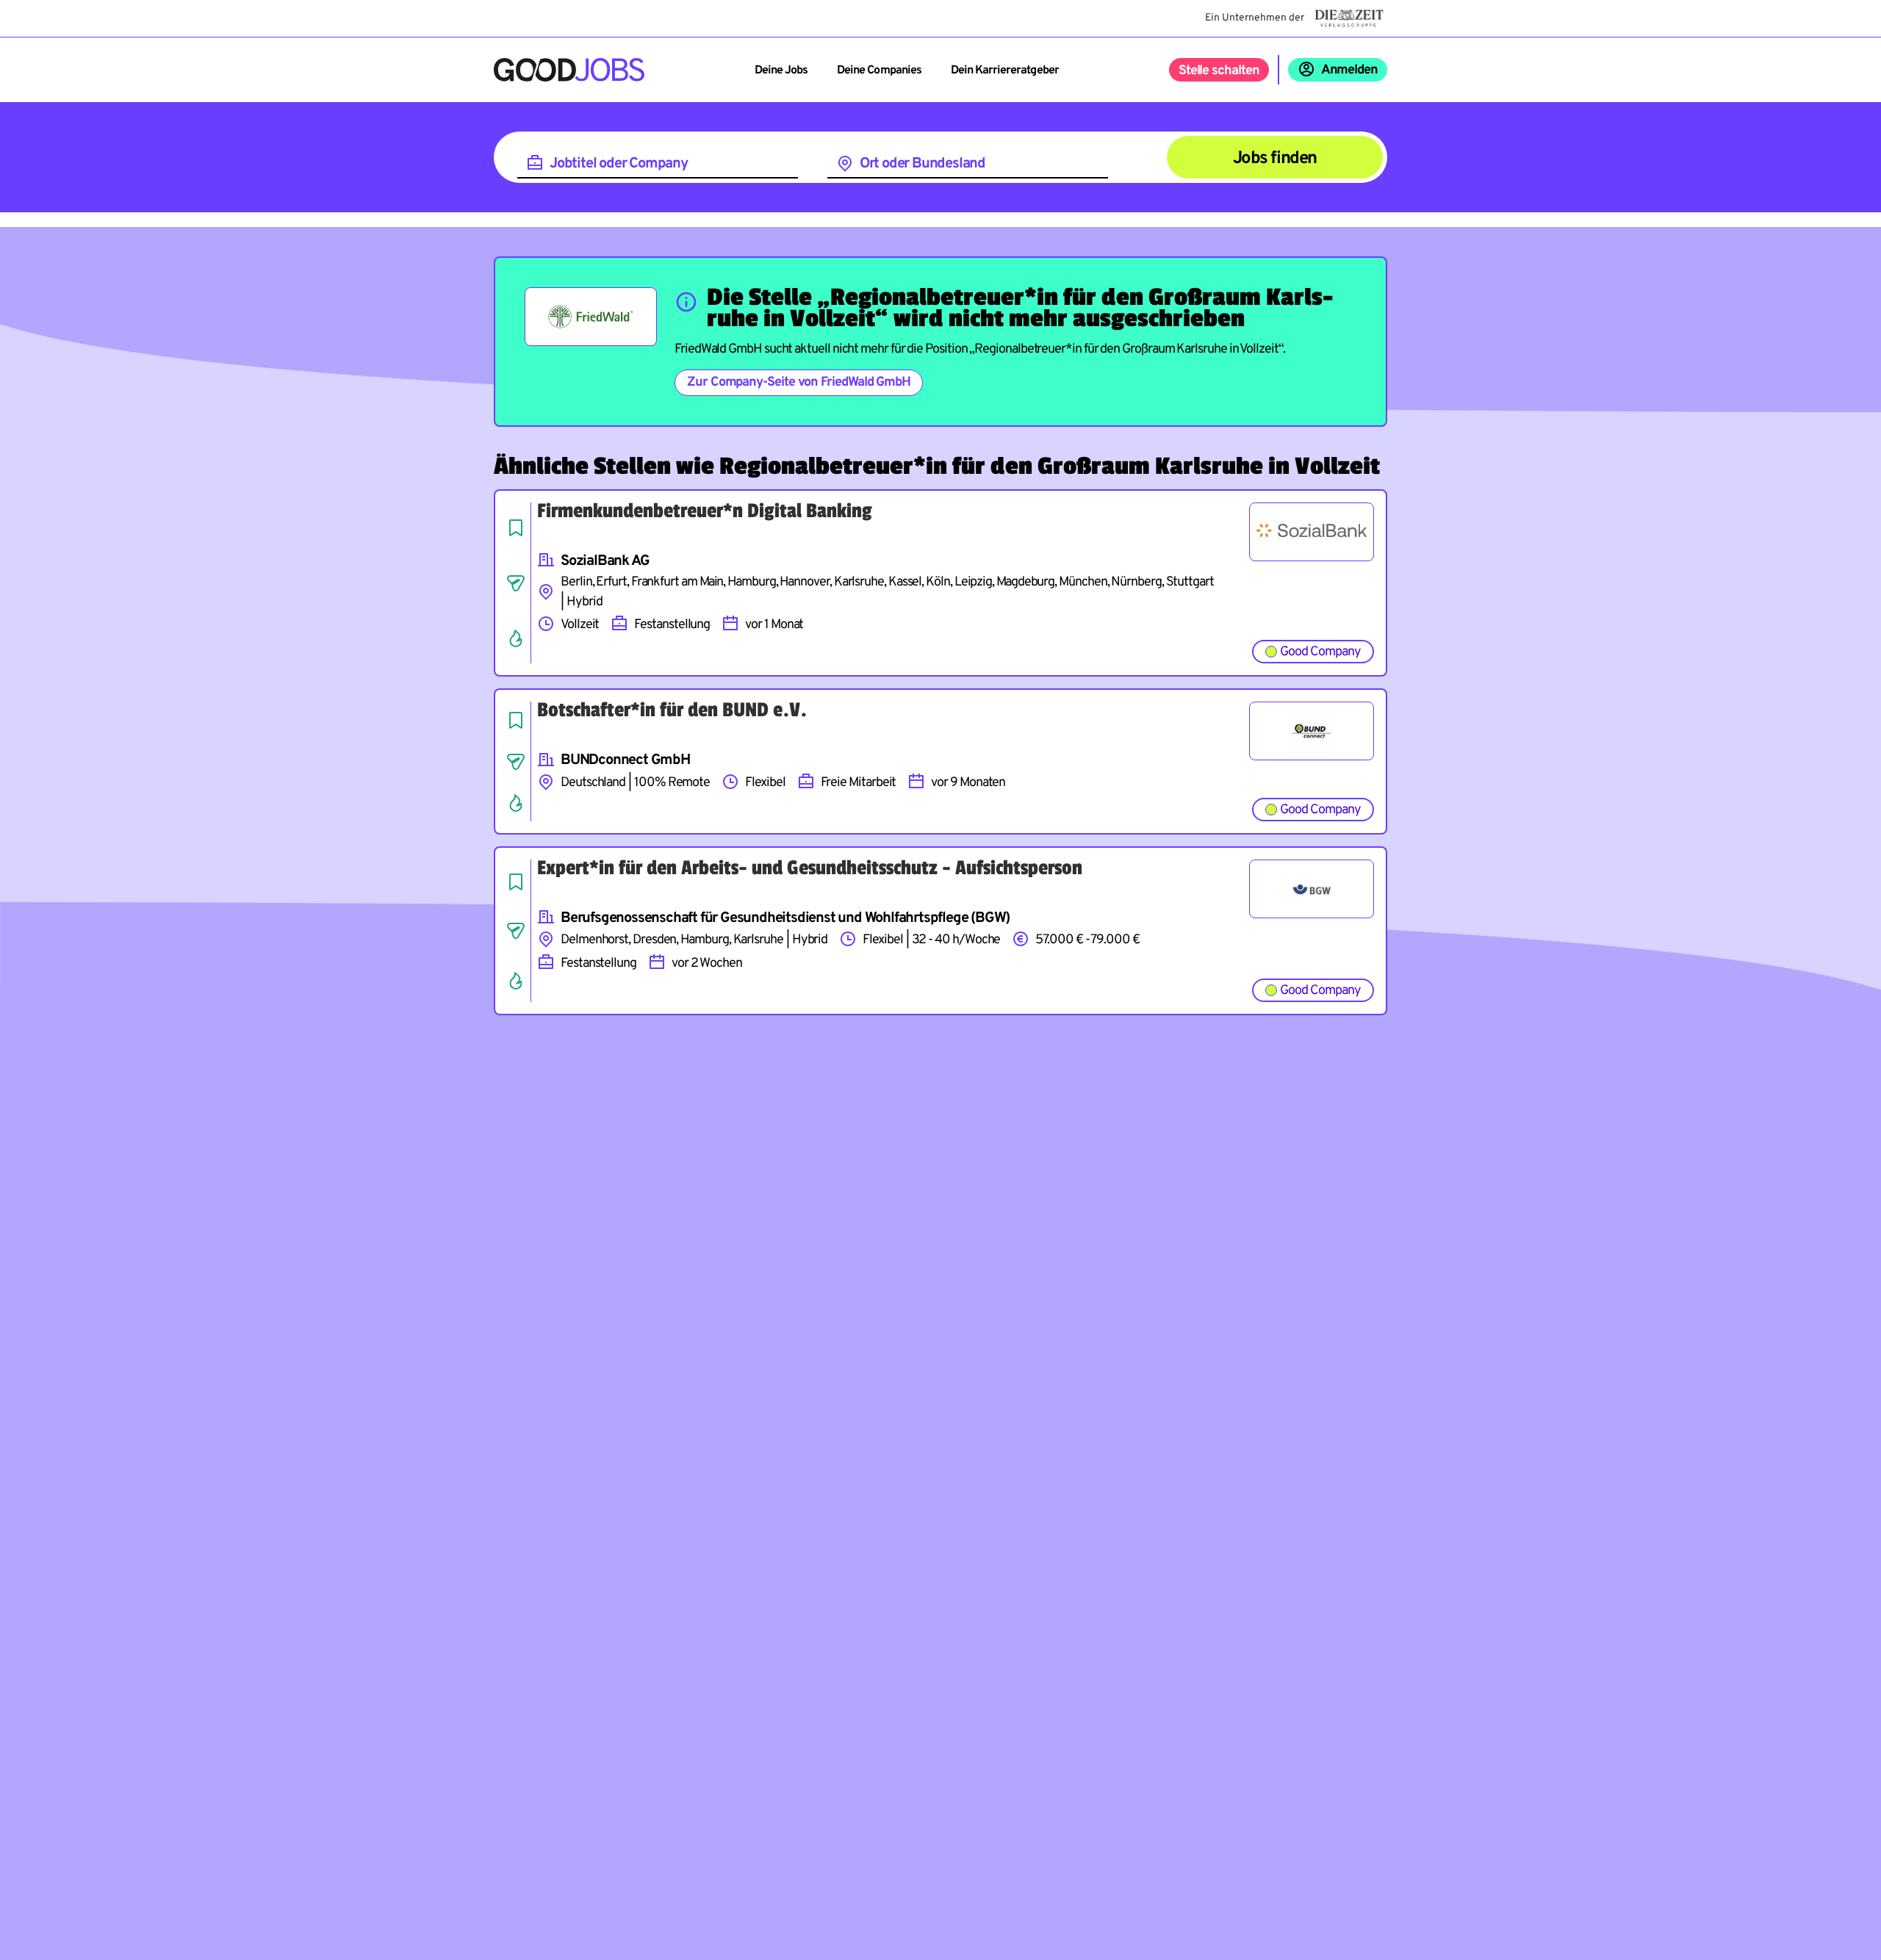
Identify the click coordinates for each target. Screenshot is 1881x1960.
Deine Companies (879, 71)
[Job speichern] (516, 527)
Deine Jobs (781, 71)
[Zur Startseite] (569, 70)
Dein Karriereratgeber (1005, 71)
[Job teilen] (516, 583)
